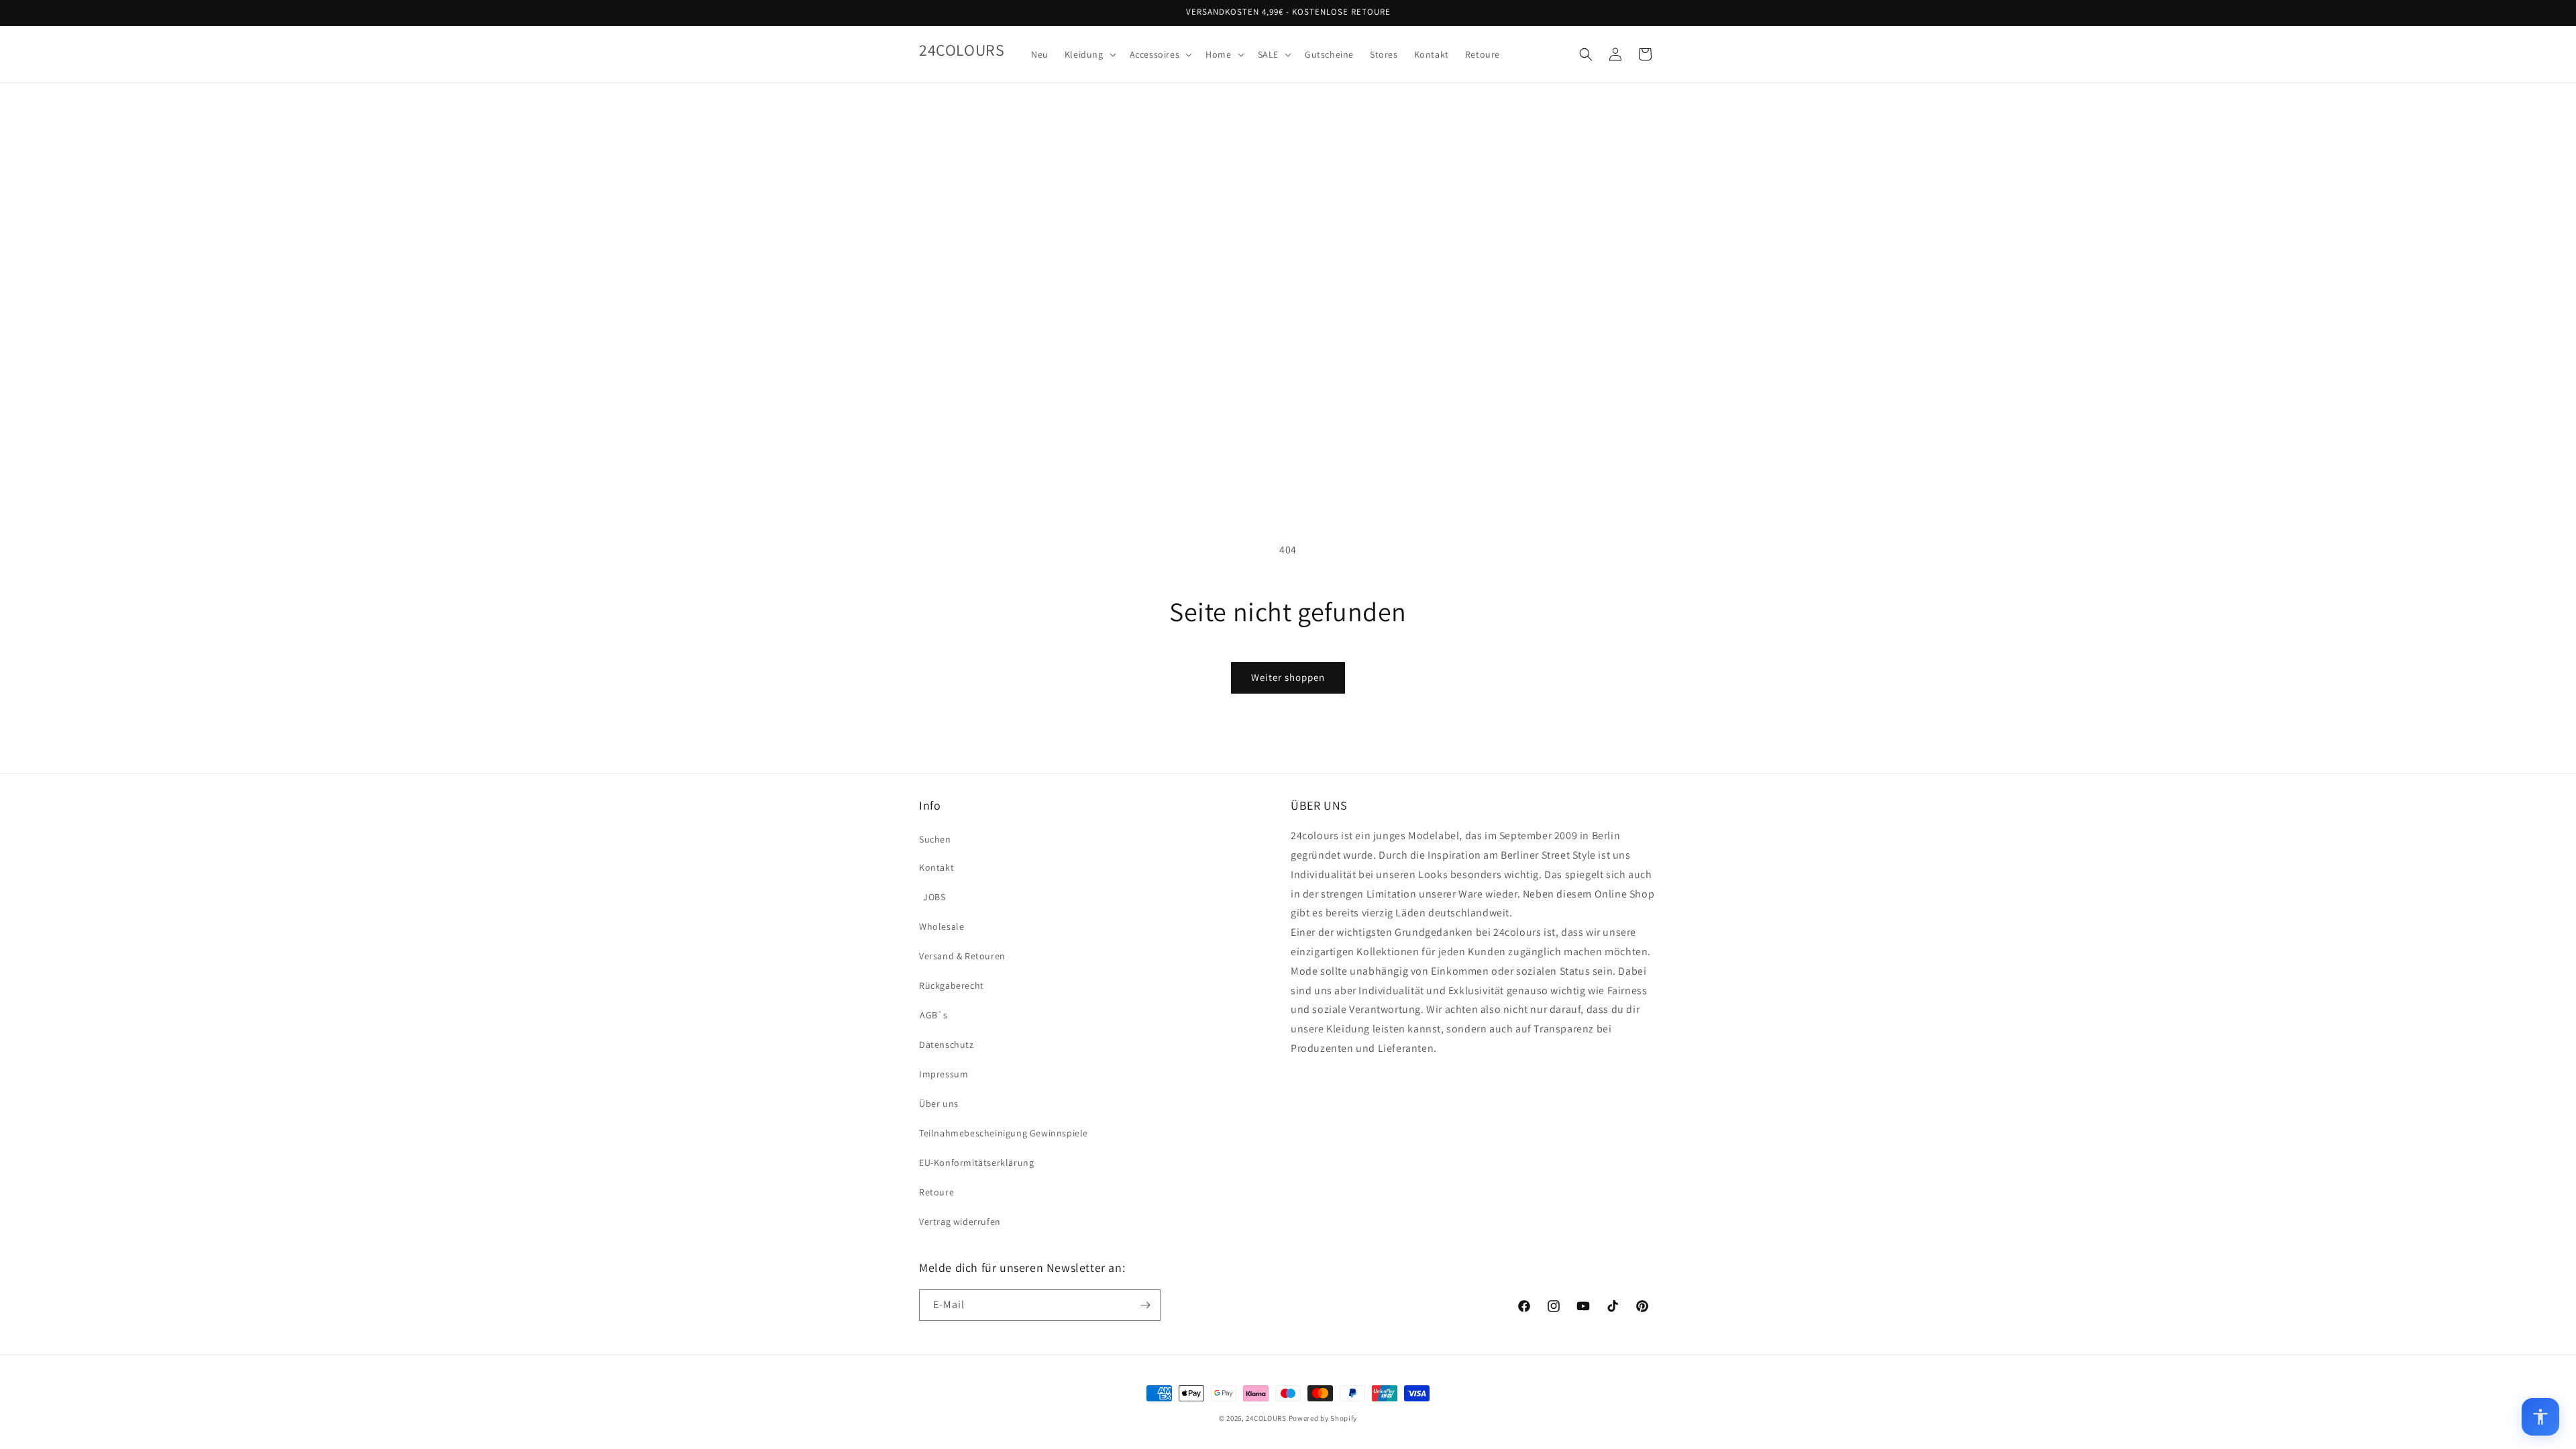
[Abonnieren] (1145, 1305)
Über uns (939, 1104)
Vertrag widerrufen (960, 1222)
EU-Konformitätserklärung (976, 1163)
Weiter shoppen (1288, 677)
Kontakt (936, 867)
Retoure (936, 1192)
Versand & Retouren (962, 956)
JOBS (934, 897)
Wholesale (942, 926)
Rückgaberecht (952, 985)
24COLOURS (1266, 1418)
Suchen (935, 839)
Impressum (944, 1074)
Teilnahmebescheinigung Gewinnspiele (1004, 1133)
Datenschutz (947, 1044)
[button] (1089, 54)
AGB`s (934, 1015)
